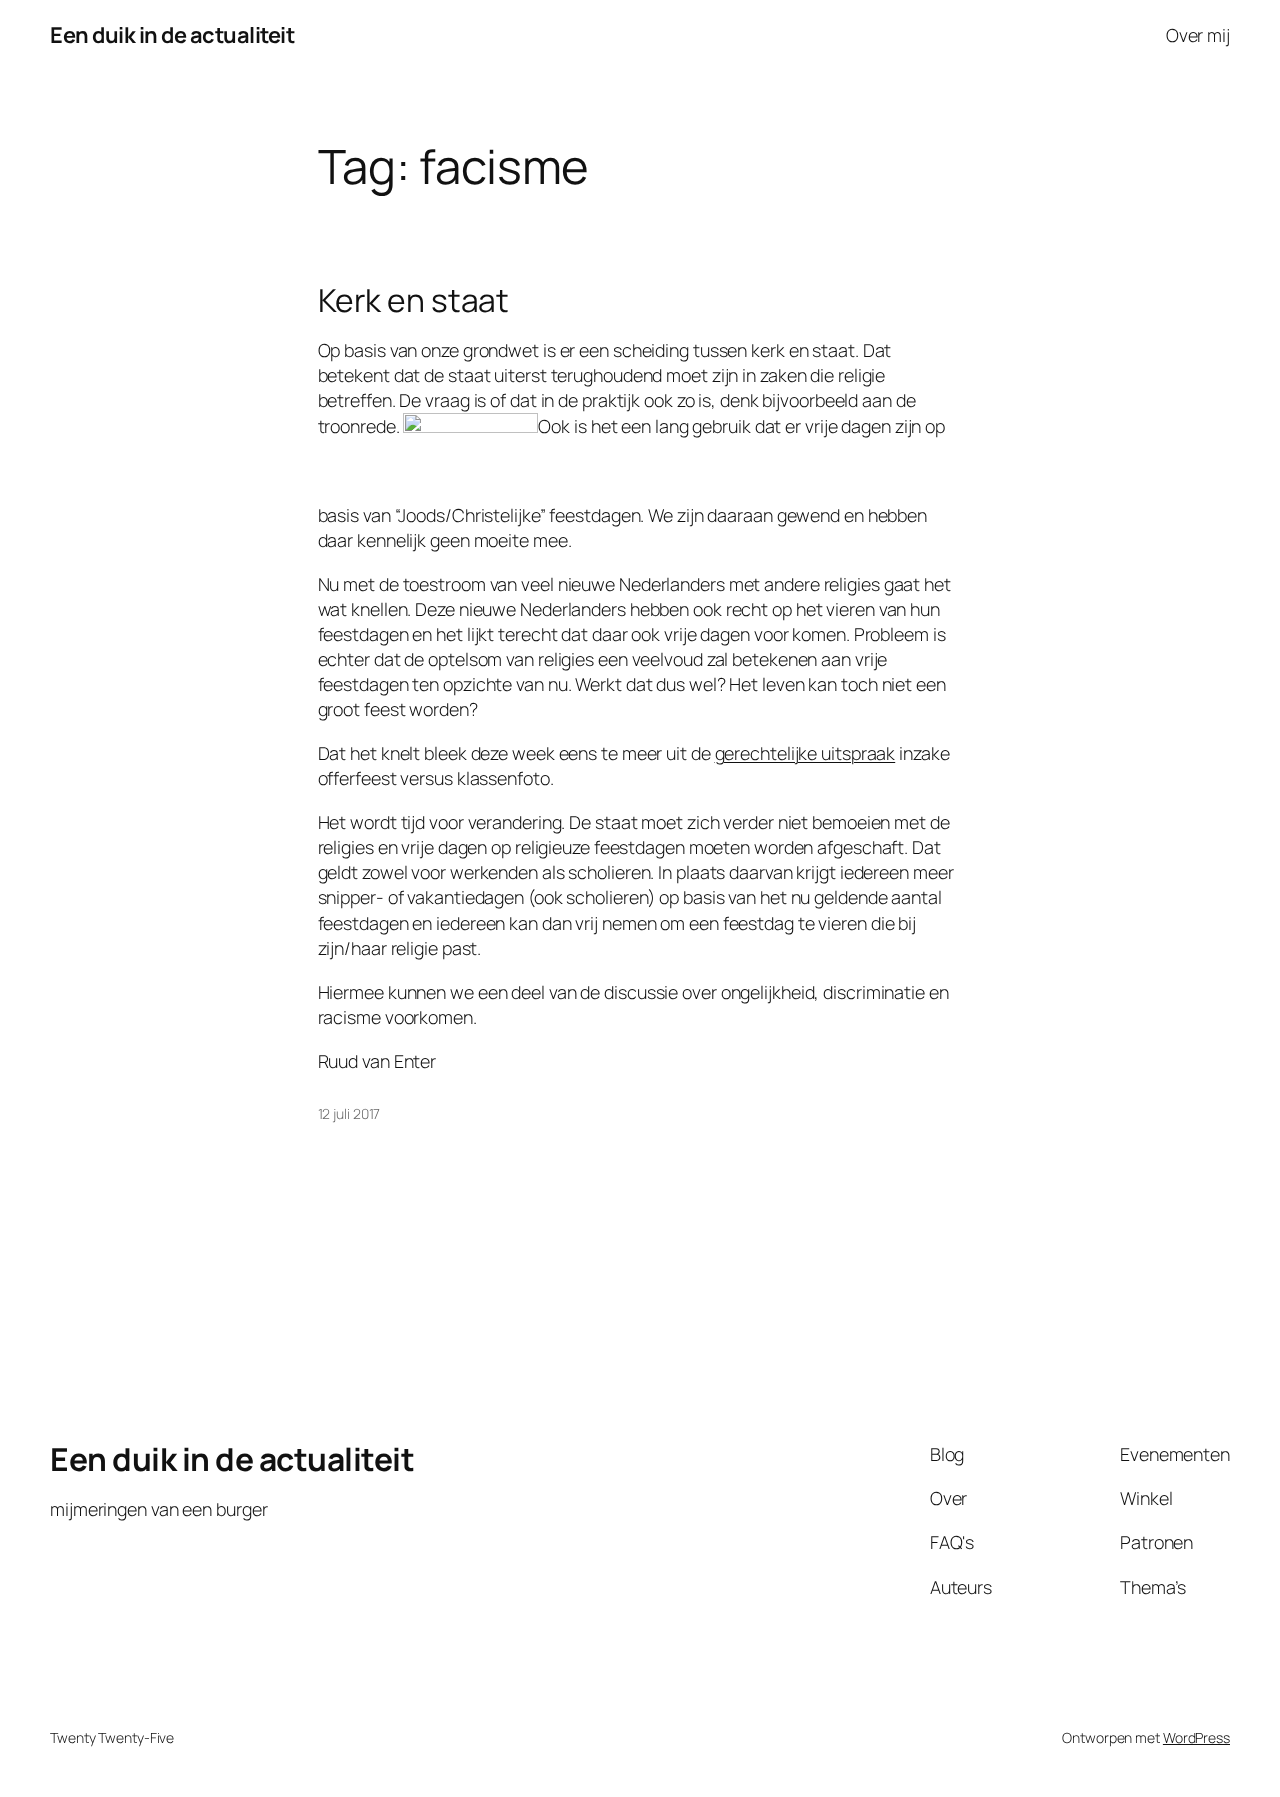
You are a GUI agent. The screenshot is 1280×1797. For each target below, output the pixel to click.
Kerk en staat (414, 301)
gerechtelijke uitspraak (805, 753)
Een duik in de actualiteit (172, 35)
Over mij (1198, 35)
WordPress (1196, 1737)
